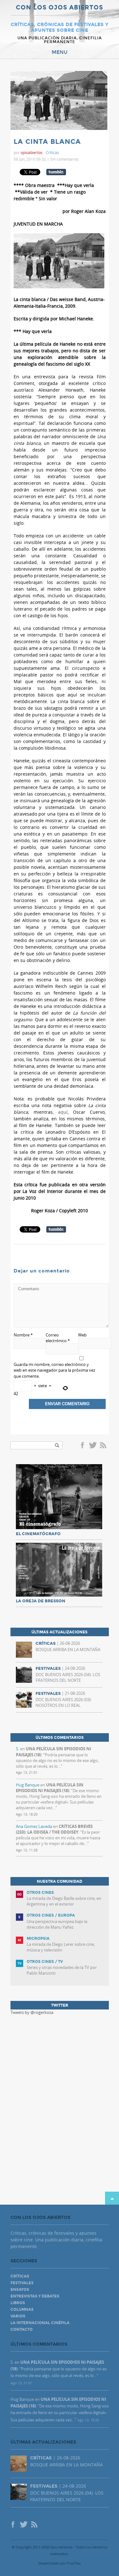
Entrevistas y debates (35, 2296)
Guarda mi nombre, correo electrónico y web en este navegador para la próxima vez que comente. (54, 1370)
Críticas (52, 152)
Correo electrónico (58, 1338)
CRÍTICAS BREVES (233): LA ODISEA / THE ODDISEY (54, 1829)
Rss (104, 1446)
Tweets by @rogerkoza (32, 2012)
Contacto (22, 2329)
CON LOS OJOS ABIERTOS (60, 8)
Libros (18, 2303)
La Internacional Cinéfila (40, 2323)
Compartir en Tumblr (56, 172)
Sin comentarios (64, 159)
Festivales (22, 2283)
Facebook (83, 1446)
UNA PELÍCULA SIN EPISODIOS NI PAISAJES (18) (50, 1788)
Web (82, 1335)
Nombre (23, 1335)
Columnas (22, 2310)
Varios (18, 2316)
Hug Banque (28, 1785)
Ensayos (20, 2290)
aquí (63, 1112)
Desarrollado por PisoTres (60, 2563)
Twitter (93, 1446)
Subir (112, 2198)
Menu (60, 52)
